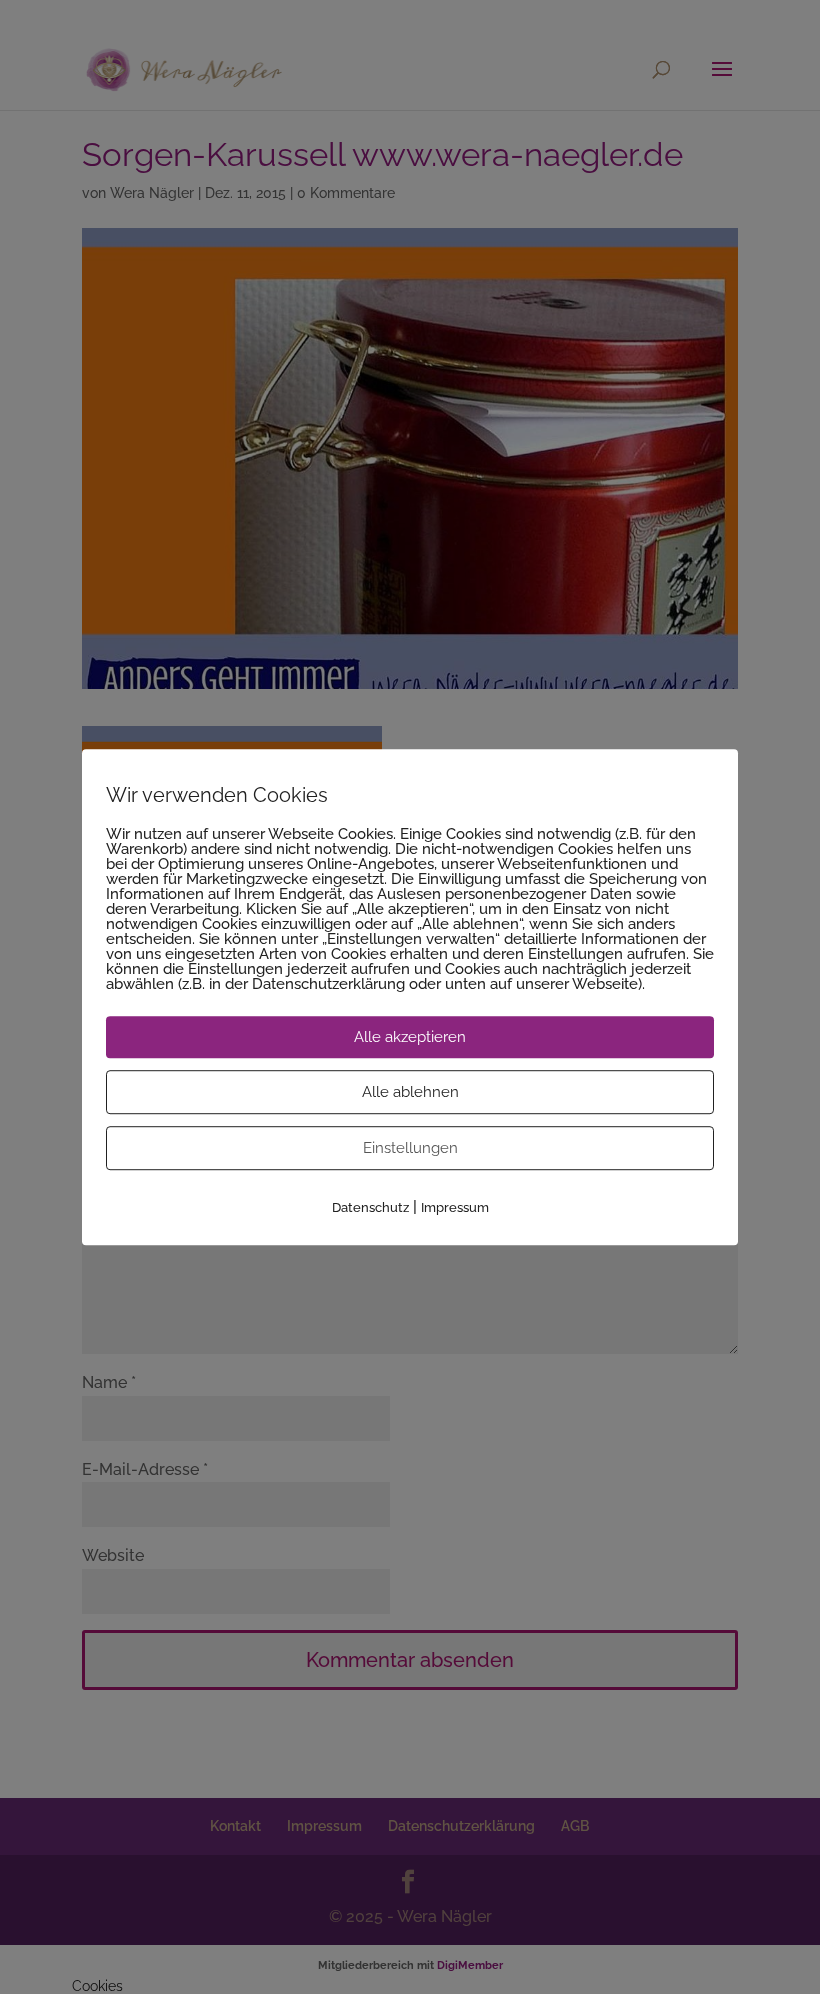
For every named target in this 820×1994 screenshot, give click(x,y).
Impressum (455, 1207)
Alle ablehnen (410, 1092)
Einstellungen (410, 1148)
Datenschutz (370, 1207)
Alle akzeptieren (410, 1037)
